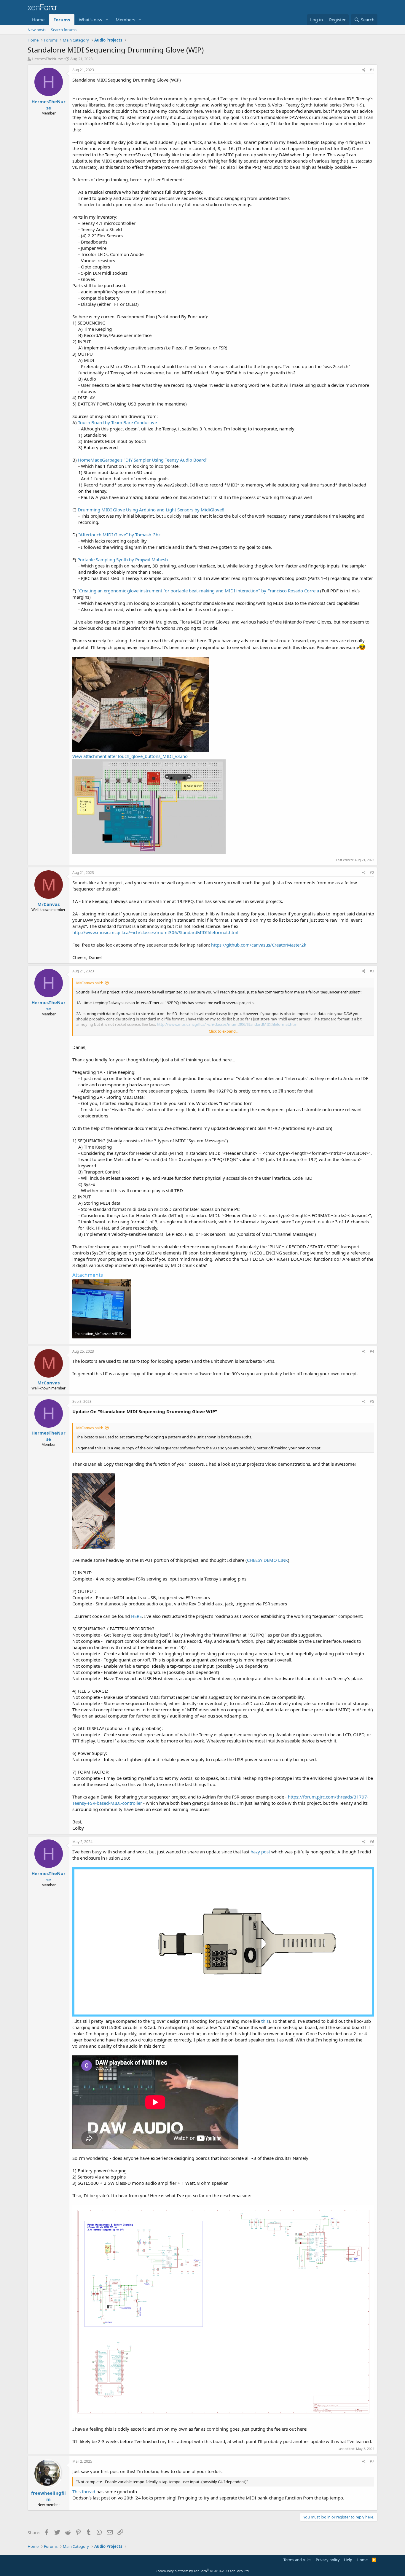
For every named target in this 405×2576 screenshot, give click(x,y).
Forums (62, 20)
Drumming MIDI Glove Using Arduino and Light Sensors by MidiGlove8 (151, 510)
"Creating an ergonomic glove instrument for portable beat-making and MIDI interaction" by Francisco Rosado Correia (198, 591)
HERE (136, 1616)
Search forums (64, 30)
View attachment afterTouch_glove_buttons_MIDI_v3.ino (130, 756)
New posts (37, 30)
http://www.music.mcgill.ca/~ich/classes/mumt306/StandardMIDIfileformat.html (155, 932)
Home (38, 20)
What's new (91, 20)
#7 (372, 2461)
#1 (372, 70)
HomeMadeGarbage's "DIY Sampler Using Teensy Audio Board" (143, 460)
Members (125, 20)
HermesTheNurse (47, 59)
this (265, 2021)
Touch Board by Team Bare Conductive (117, 422)
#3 (372, 971)
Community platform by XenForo (203, 2571)
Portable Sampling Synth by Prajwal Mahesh (123, 559)
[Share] (364, 70)
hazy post (260, 1852)
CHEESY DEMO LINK (267, 1560)
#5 (372, 1401)
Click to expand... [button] (224, 1031)
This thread (84, 2491)
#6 (372, 1842)
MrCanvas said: (90, 983)
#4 (372, 1351)
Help (348, 2560)
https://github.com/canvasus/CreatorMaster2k (259, 945)
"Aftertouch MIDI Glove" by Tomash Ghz (119, 535)
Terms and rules (297, 2560)
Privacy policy (328, 2560)
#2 (372, 873)
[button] (107, 20)
